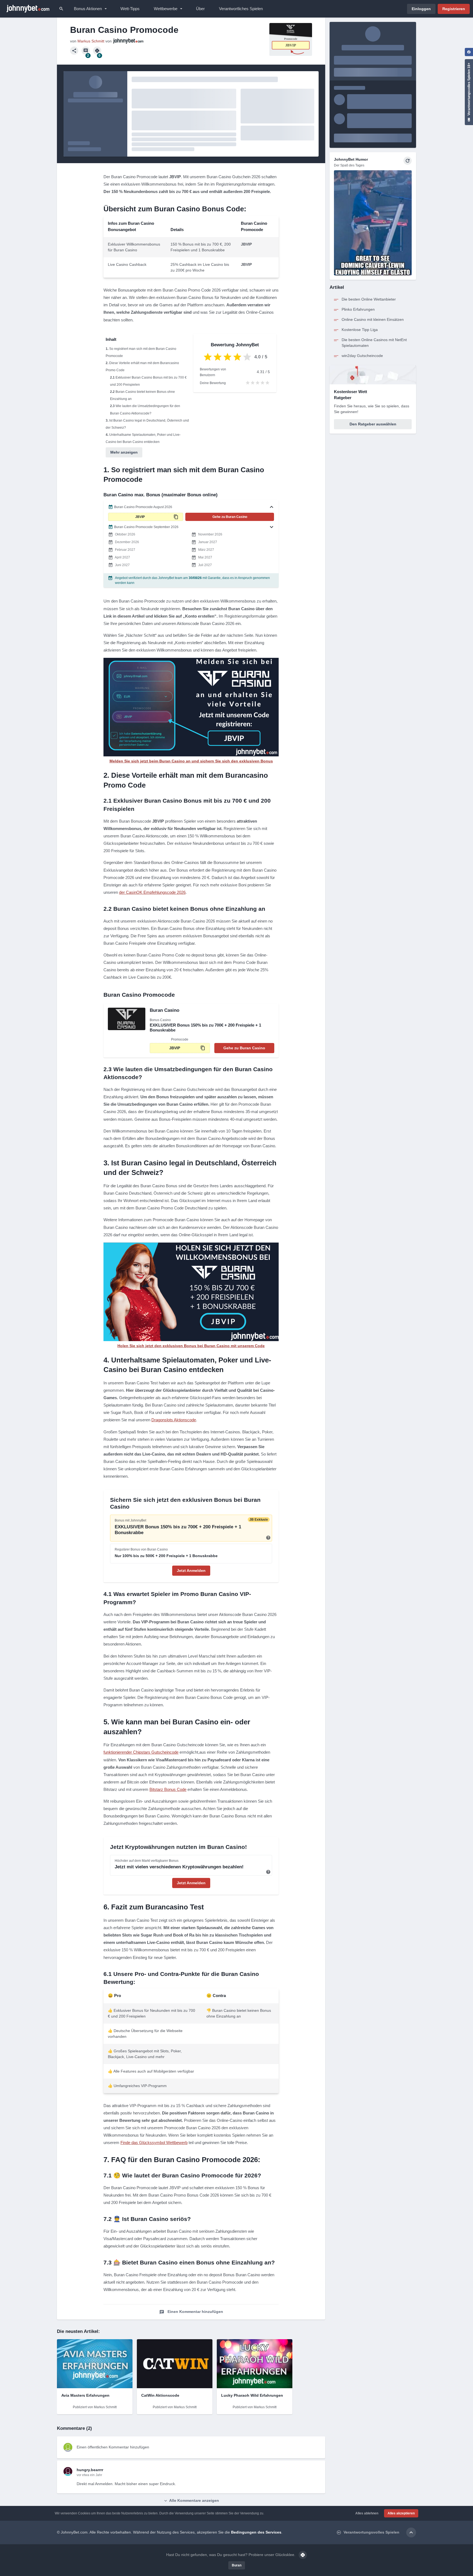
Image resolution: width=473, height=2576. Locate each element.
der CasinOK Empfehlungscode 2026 (152, 892)
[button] (191, 507)
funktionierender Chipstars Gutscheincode (141, 1752)
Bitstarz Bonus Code (168, 1789)
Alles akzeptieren (401, 2513)
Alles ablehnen (367, 2513)
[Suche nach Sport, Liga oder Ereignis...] (61, 9)
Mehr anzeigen (124, 452)
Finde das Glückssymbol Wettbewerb (154, 2143)
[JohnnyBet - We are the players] (28, 9)
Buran (237, 2565)
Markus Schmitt (91, 41)
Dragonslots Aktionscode (174, 1420)
